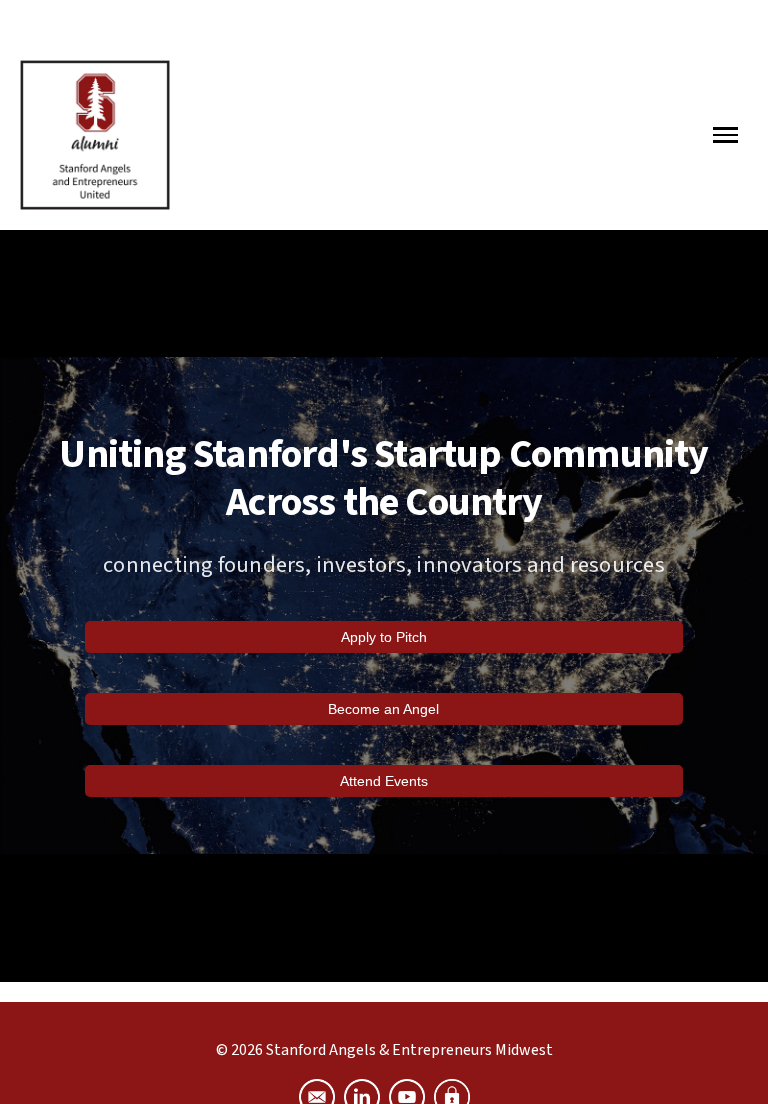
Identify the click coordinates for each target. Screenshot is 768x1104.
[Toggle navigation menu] (723, 135)
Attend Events (384, 781)
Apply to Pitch (384, 637)
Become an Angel (383, 709)
